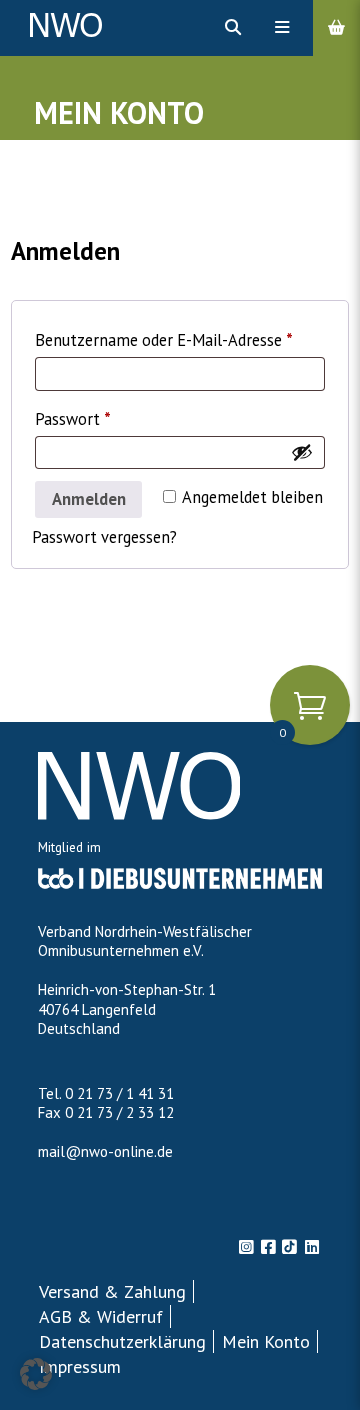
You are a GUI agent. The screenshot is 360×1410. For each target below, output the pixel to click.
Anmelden (89, 499)
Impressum (80, 1366)
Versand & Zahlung (112, 1291)
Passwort (114, 416)
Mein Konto (266, 1341)
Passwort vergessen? (104, 537)
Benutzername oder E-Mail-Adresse (180, 337)
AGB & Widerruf (101, 1316)
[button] (36, 1374)
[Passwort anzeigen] (302, 452)
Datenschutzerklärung (122, 1341)
